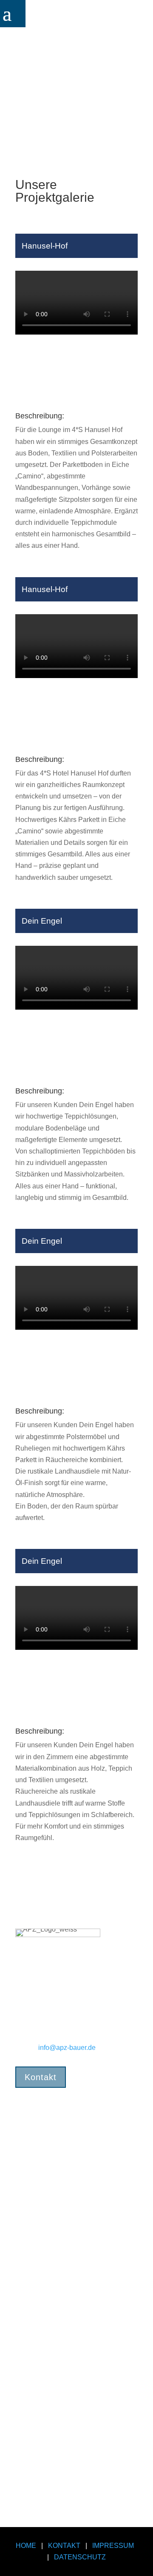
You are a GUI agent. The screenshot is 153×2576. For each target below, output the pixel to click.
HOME (26, 2546)
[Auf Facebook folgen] (25, 2111)
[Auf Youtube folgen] (78, 2111)
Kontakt (41, 2077)
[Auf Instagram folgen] (52, 2111)
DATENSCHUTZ (80, 2557)
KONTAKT (64, 2546)
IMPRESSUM (113, 2546)
